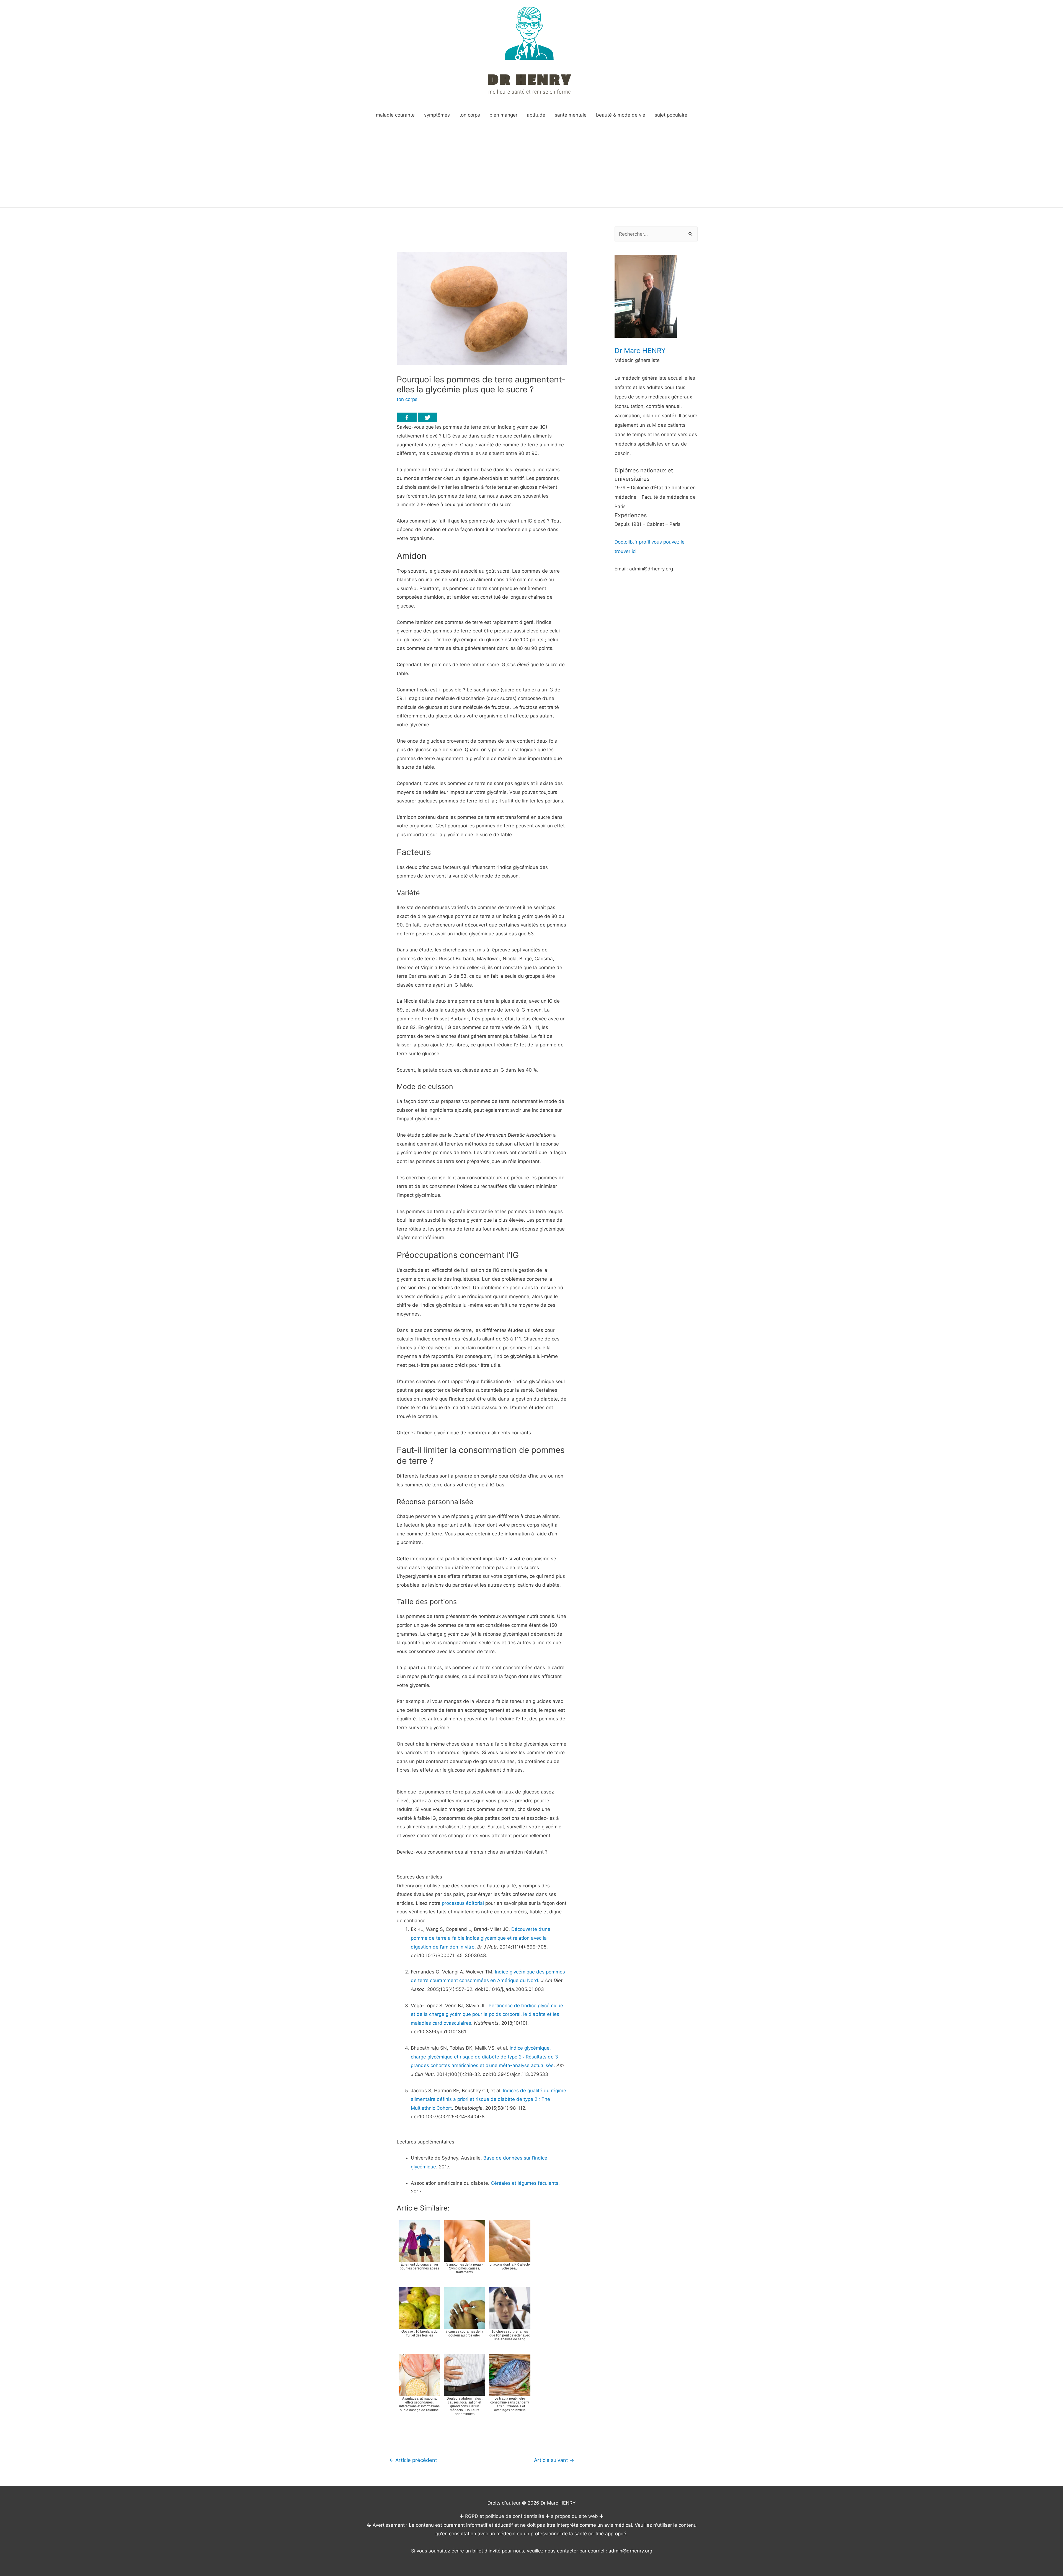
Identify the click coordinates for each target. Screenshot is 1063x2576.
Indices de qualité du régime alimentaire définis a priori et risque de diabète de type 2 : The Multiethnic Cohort (488, 2099)
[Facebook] (407, 417)
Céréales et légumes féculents (525, 2183)
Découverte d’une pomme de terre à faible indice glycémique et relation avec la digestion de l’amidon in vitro (481, 1938)
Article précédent (413, 2460)
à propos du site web (574, 2516)
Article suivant (554, 2460)
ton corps (407, 399)
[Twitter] (427, 417)
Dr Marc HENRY (640, 351)
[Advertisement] (531, 166)
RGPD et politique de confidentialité (505, 2516)
